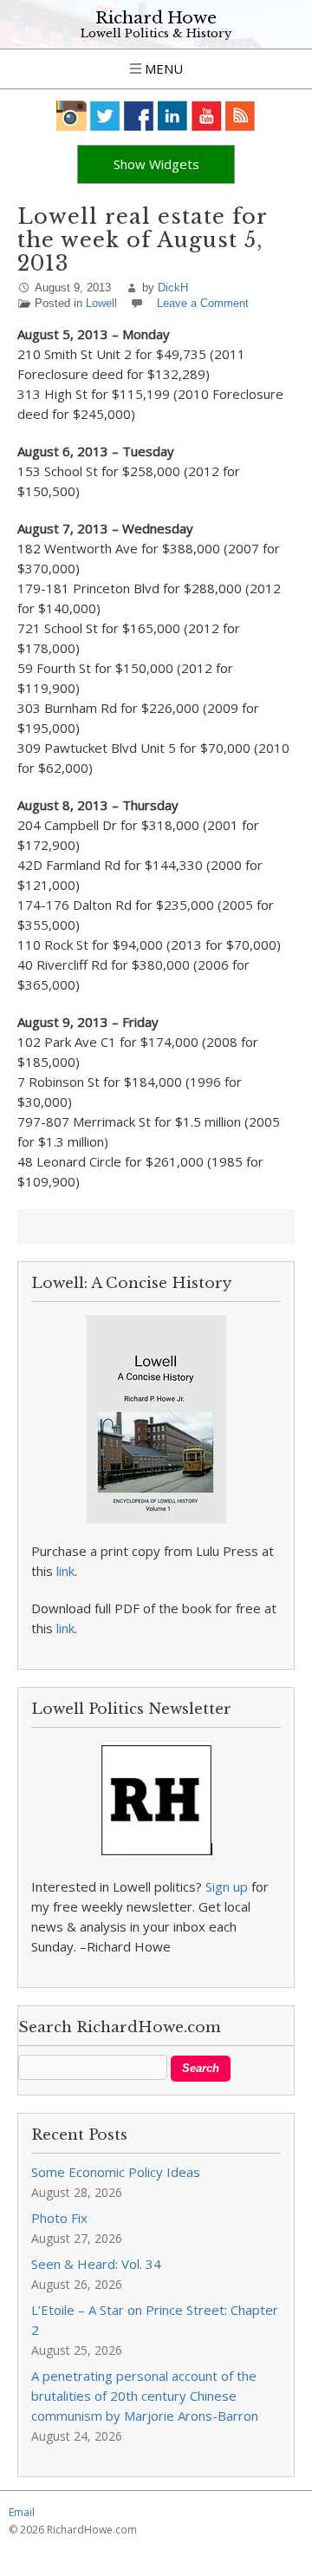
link (65, 1571)
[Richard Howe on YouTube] (207, 116)
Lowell (101, 303)
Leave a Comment (203, 303)
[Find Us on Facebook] (139, 116)
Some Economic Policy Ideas (116, 2172)
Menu (162, 69)
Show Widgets (156, 164)
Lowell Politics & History (156, 33)
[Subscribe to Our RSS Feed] (240, 116)
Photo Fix (59, 2218)
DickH (173, 288)
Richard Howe (156, 18)
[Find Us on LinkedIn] (173, 116)
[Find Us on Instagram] (71, 116)
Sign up (227, 1886)
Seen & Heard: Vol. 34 (96, 2264)
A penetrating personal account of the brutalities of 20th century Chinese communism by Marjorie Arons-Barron (145, 2396)
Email (22, 2512)
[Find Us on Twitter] (105, 116)
